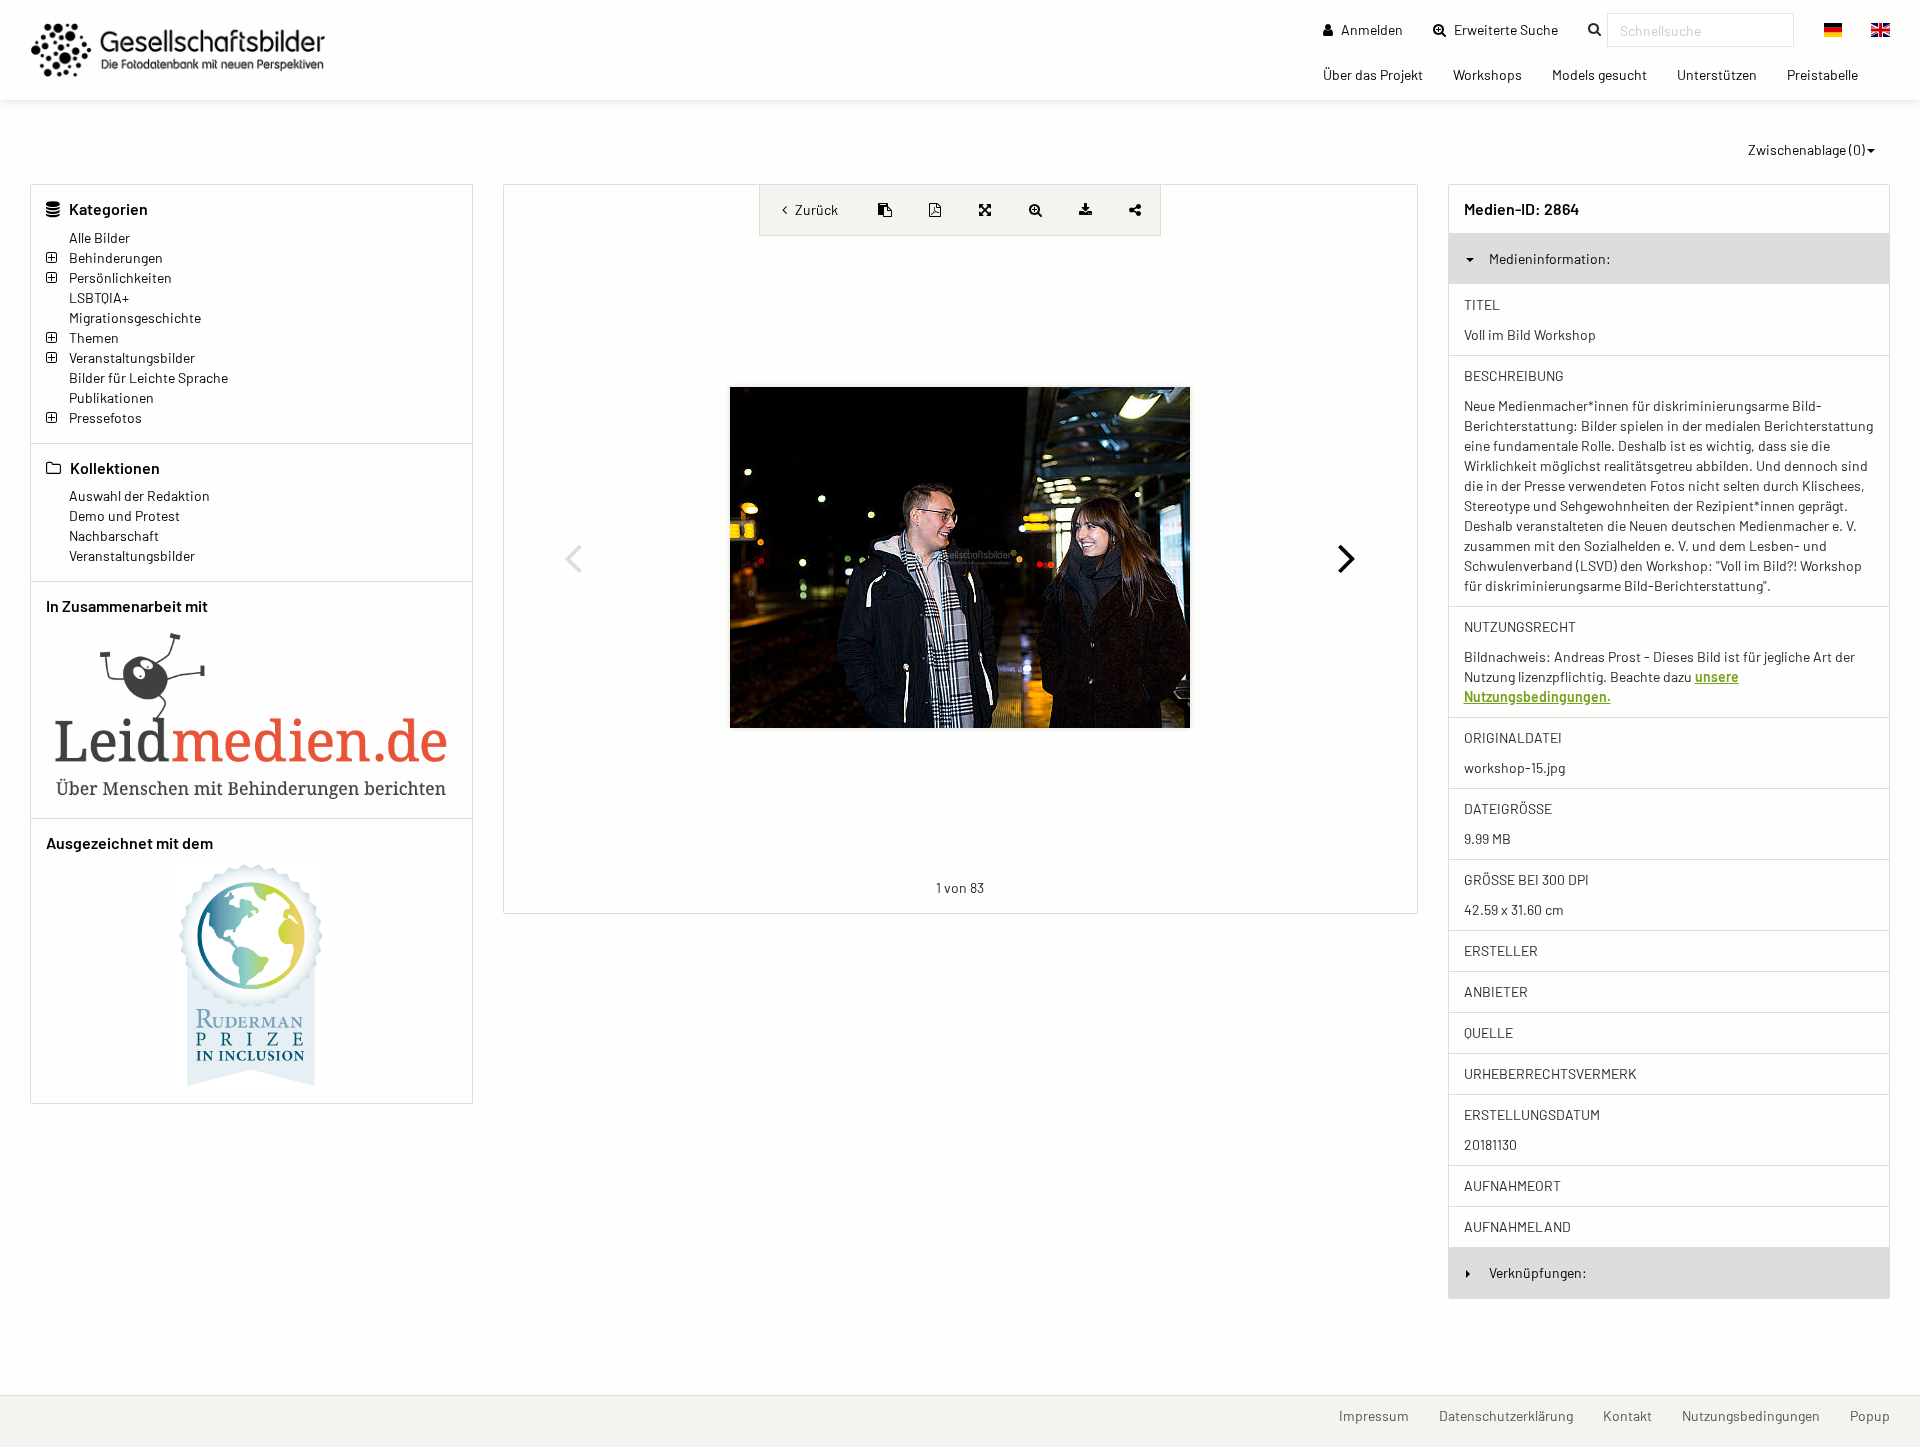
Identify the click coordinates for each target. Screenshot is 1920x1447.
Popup (1877, 1415)
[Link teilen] (1135, 210)
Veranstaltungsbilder (132, 357)
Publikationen (111, 397)
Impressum (1381, 1415)
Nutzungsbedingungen (1758, 1415)
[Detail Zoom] (1035, 210)
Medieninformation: (1550, 258)
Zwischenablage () (1806, 149)
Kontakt (1635, 1415)
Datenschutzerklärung (1513, 1415)
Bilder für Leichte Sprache (148, 377)
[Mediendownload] (1085, 210)
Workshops (1495, 74)
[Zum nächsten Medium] (1347, 557)
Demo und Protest (124, 515)
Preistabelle (1830, 74)
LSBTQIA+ (99, 297)
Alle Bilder (99, 237)
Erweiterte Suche (1512, 29)
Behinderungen (116, 257)
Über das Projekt (1380, 74)
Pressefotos (105, 417)
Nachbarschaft (114, 535)
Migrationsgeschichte (135, 317)
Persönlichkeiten (120, 277)
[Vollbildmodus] (985, 210)
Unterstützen (1724, 74)
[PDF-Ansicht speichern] (935, 210)
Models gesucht (1607, 74)
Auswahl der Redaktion (139, 495)
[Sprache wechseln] (1833, 30)
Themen (94, 337)
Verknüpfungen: (1538, 1272)
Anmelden (1370, 29)
